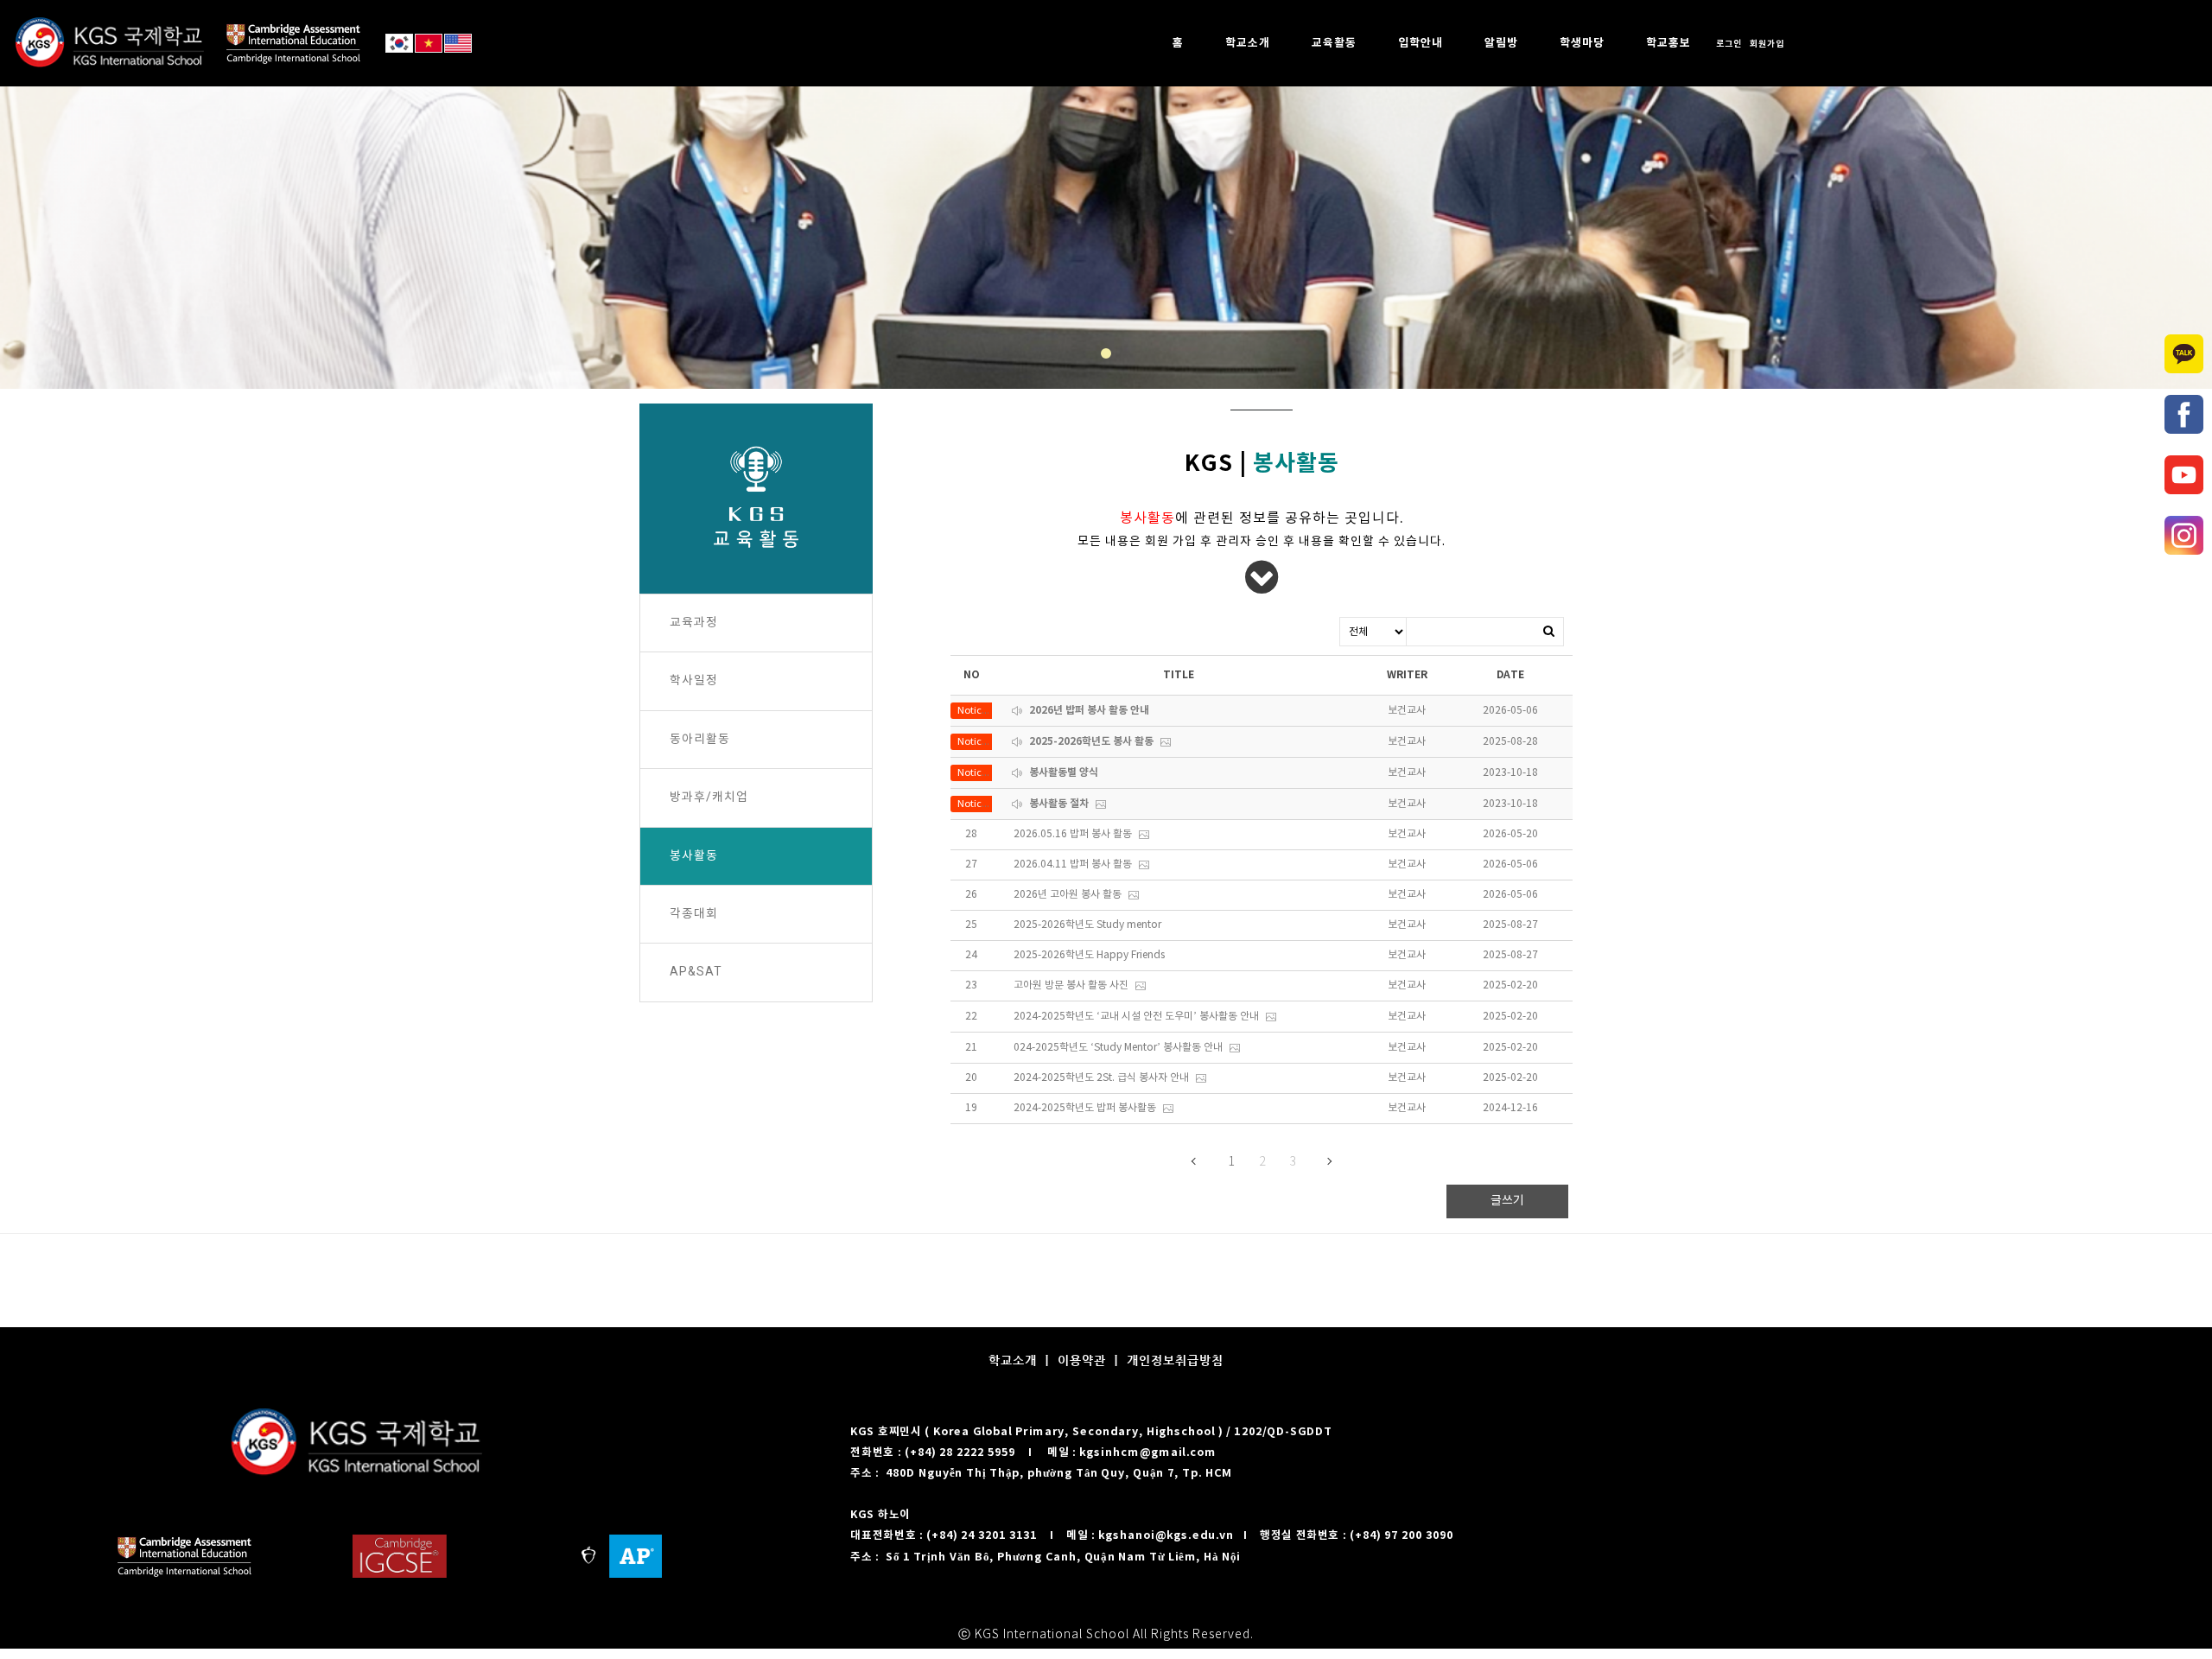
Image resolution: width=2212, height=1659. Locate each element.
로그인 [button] (1729, 43)
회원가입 (1767, 43)
